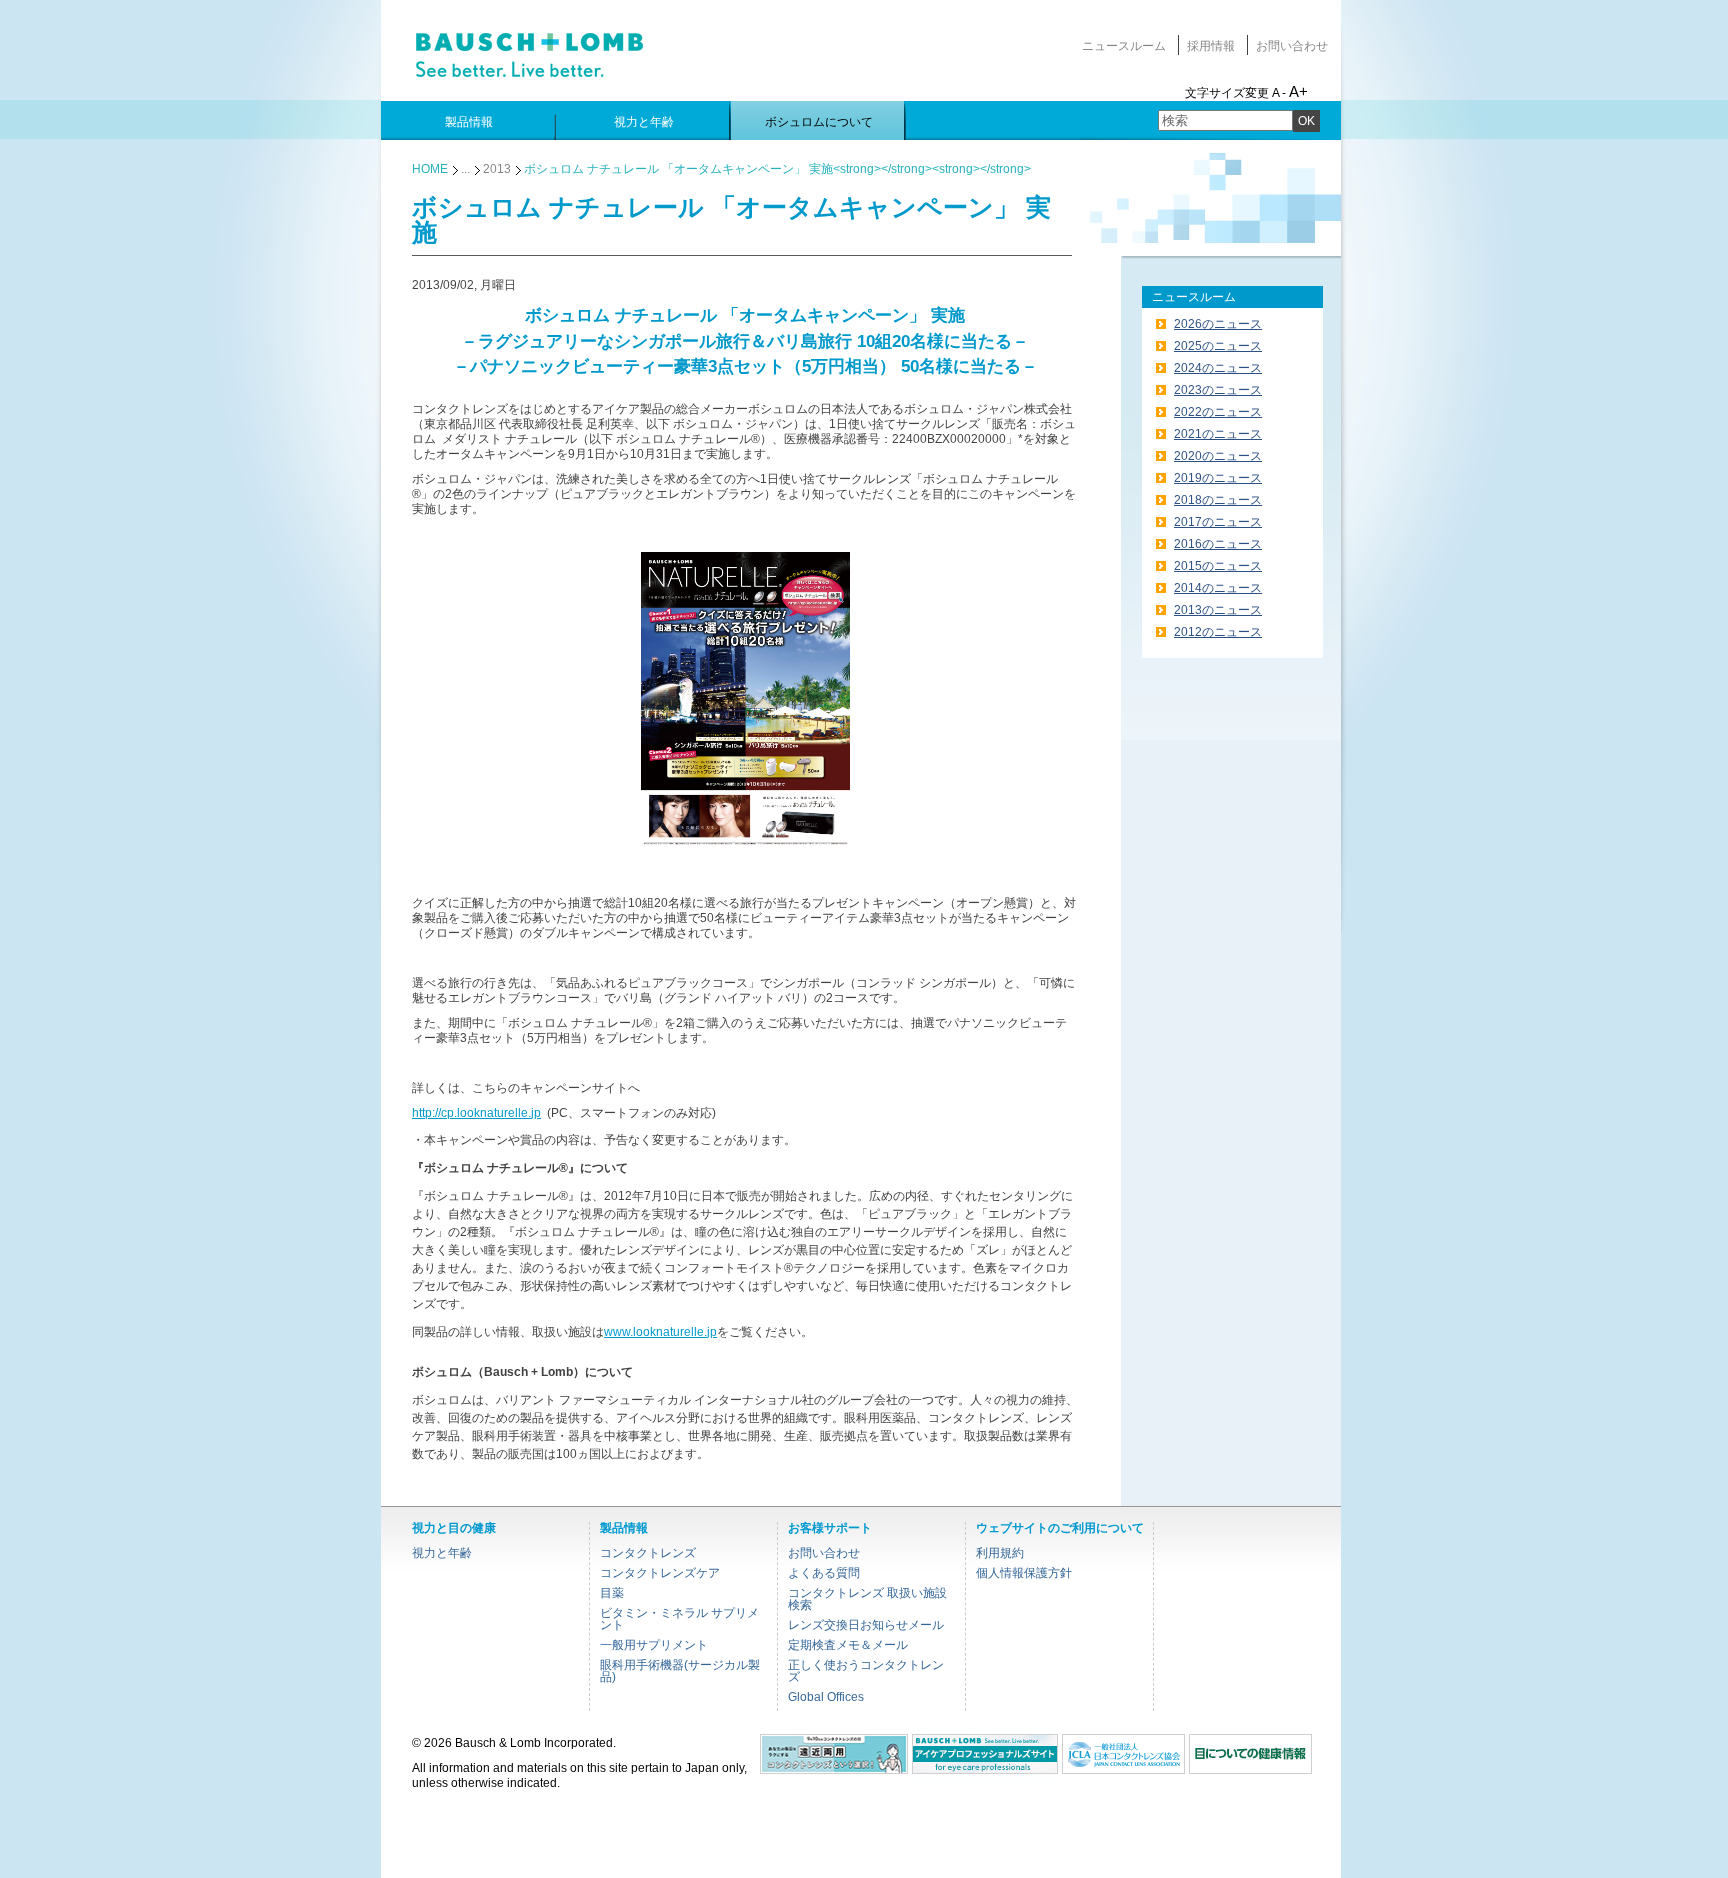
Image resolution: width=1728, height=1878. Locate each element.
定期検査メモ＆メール (848, 1645)
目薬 (612, 1593)
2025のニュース (1218, 346)
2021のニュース (1218, 434)
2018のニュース (1218, 500)
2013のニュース (1218, 610)
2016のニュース (1218, 544)
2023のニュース (1218, 390)
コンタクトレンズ (648, 1553)
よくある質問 (824, 1573)
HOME (430, 169)
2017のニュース (1218, 522)
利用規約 (1000, 1553)
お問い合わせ (1292, 46)
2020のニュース (1218, 456)
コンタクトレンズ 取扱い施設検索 (867, 1599)
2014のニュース (1218, 588)
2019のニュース (1218, 478)
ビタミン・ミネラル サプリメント (679, 1619)
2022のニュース (1218, 412)
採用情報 (1211, 46)
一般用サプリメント (654, 1645)
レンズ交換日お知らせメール (866, 1625)
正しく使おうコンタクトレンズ (866, 1671)
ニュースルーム (1124, 46)
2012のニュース (1218, 632)
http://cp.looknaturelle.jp (476, 1113)
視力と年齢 (442, 1553)
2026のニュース (1218, 324)
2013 (497, 169)
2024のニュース (1218, 368)
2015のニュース (1218, 566)
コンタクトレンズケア (660, 1573)
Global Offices (826, 1697)
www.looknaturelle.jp (660, 1332)
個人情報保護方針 (1024, 1573)
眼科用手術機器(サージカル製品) (680, 1671)
